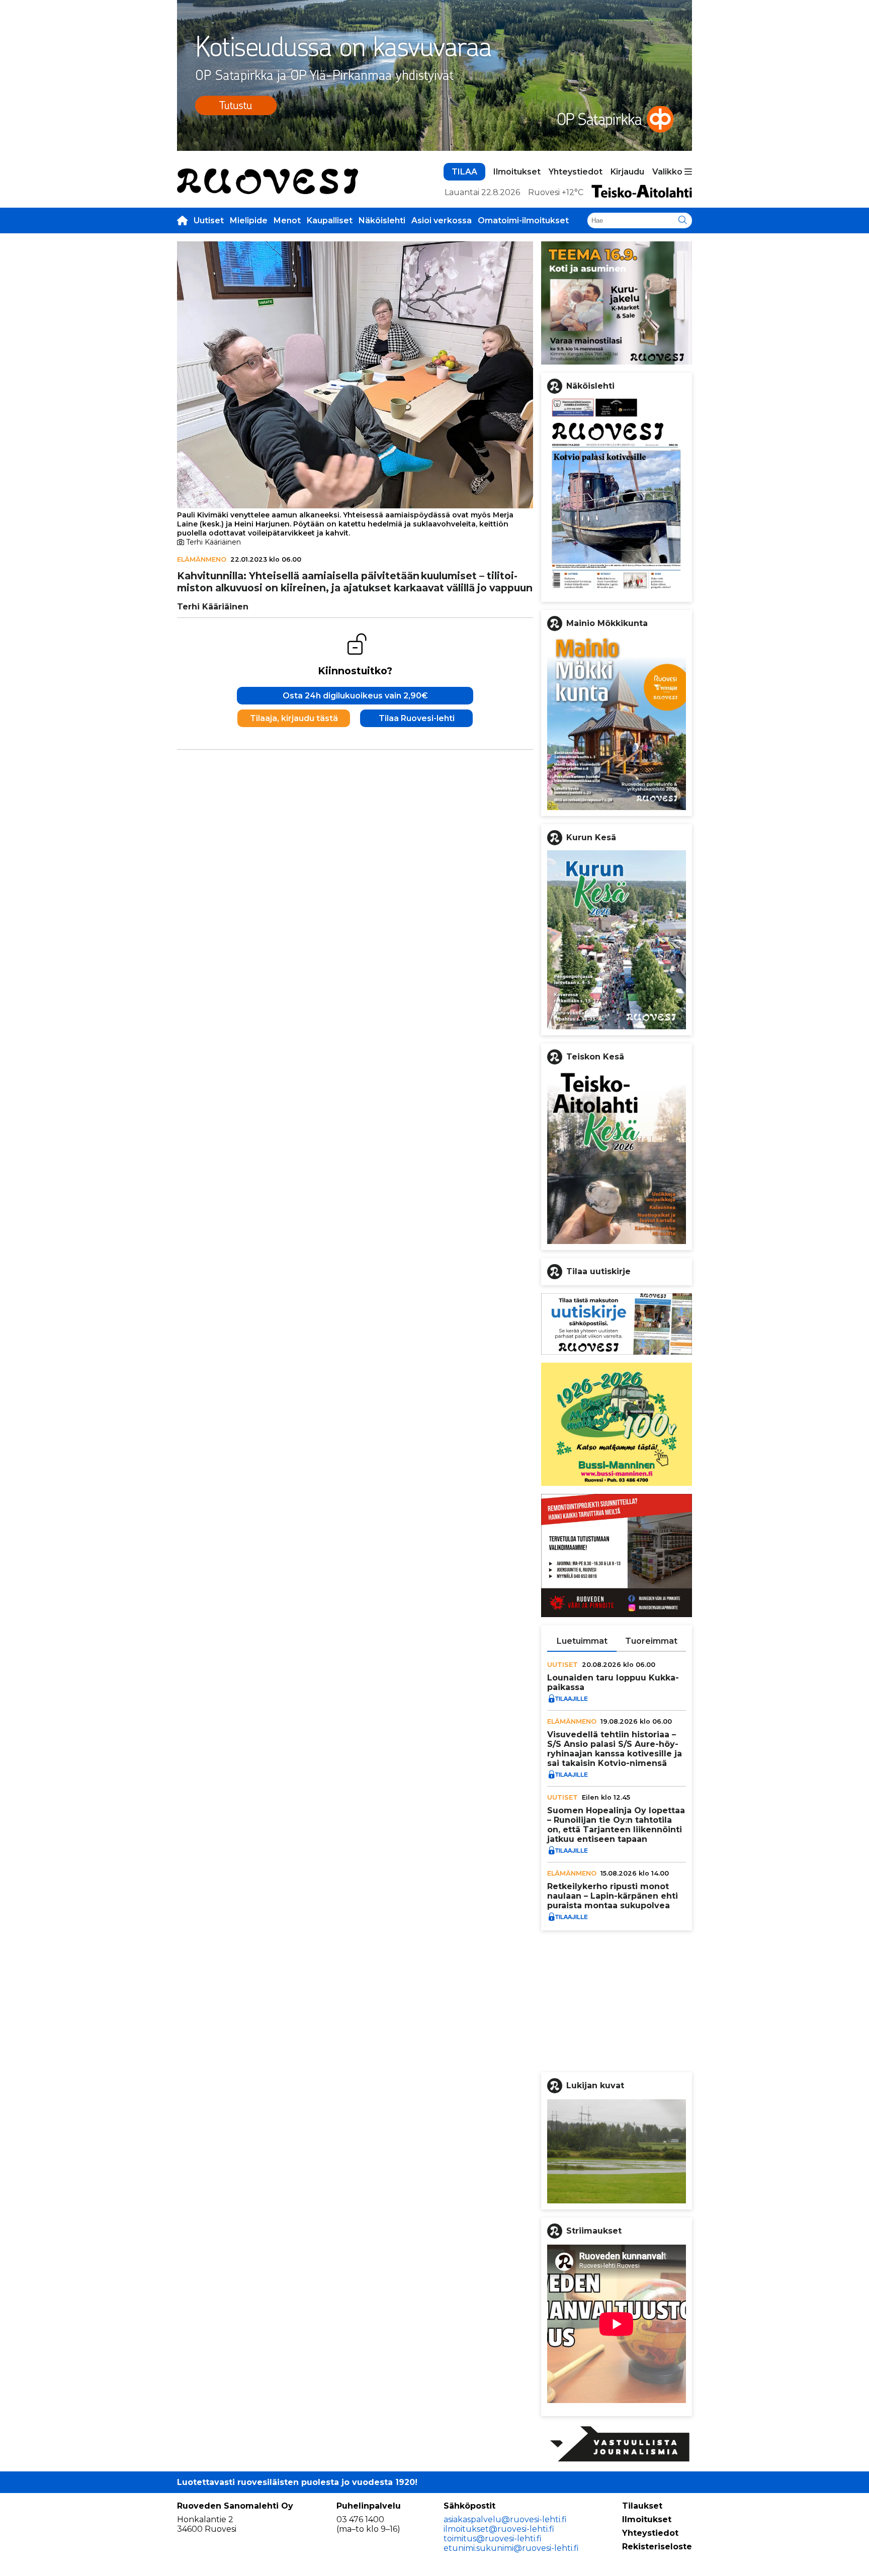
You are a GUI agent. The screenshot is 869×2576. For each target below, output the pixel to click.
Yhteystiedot (576, 172)
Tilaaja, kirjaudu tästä (294, 718)
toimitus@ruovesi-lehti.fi (493, 2539)
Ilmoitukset (517, 172)
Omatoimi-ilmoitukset (523, 220)
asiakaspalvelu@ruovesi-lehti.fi (505, 2519)
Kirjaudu (627, 172)
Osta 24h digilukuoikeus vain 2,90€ (355, 696)
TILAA (464, 172)
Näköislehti (382, 220)
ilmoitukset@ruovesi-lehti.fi (499, 2529)
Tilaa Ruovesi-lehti (417, 718)
